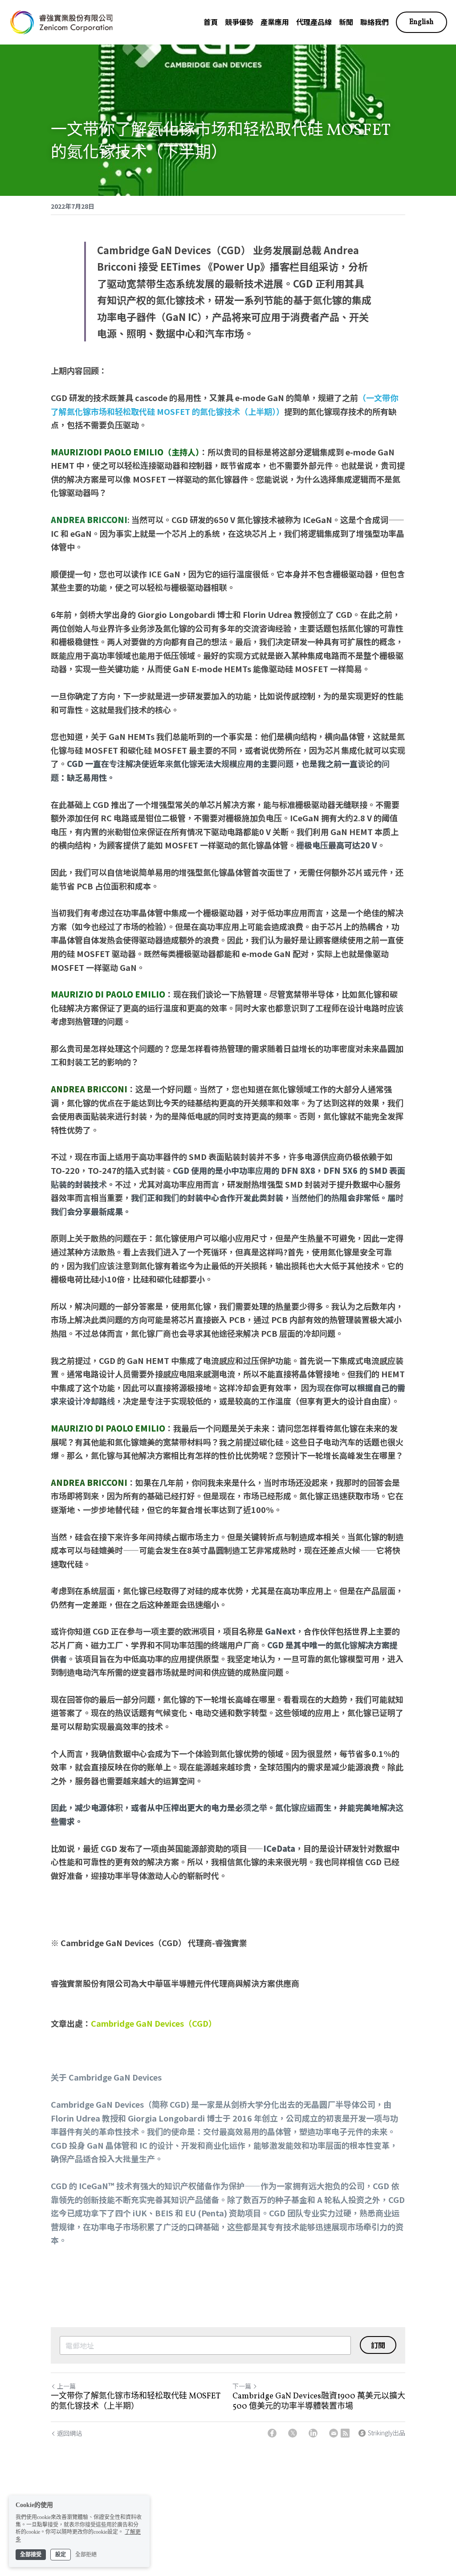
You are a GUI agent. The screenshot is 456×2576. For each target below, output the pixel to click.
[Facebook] (272, 2433)
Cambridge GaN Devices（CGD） (154, 2023)
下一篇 (242, 2386)
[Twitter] (293, 2433)
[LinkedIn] (313, 2433)
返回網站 (69, 2433)
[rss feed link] (345, 2433)
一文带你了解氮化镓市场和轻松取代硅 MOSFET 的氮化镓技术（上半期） (135, 2402)
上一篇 (66, 2386)
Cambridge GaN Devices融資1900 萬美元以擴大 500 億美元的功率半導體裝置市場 (319, 2402)
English (421, 22)
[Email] (334, 2433)
